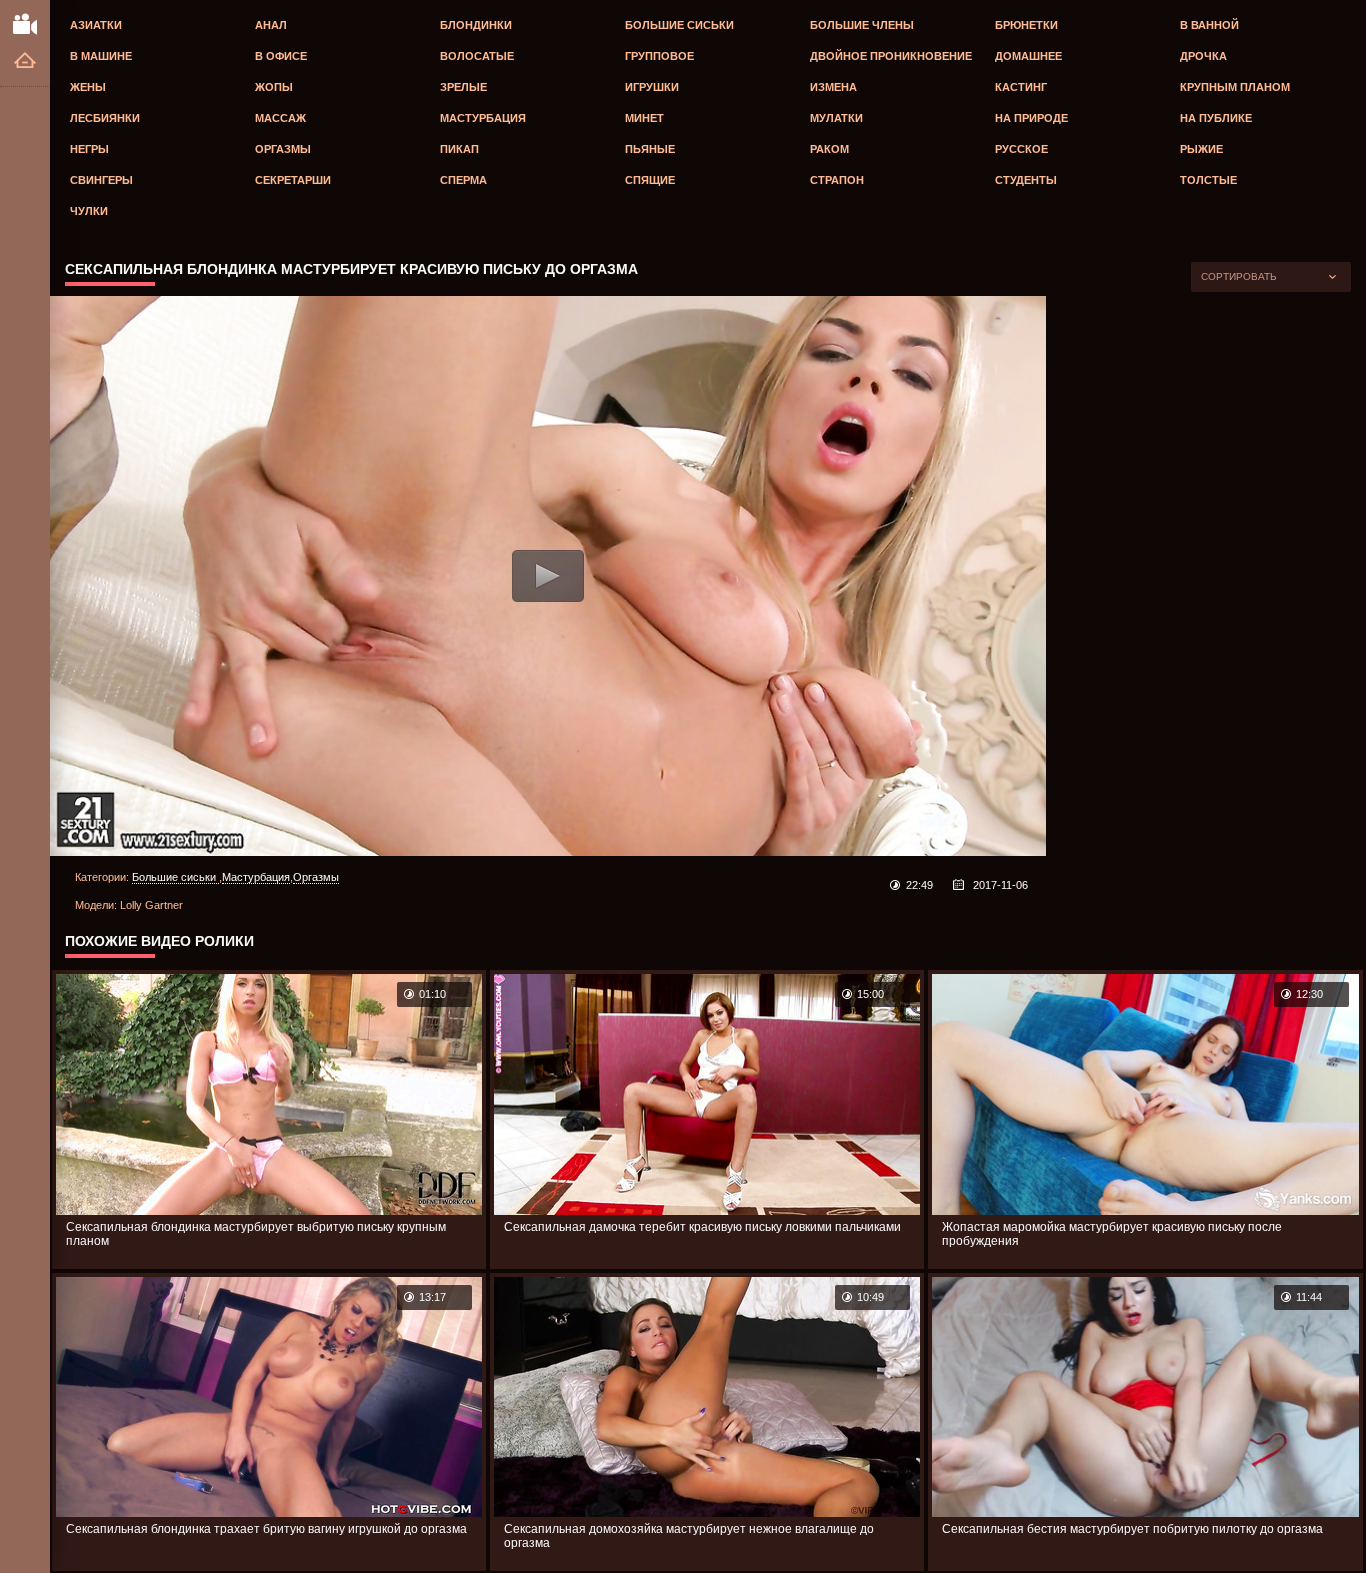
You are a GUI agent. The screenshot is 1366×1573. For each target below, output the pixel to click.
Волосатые (477, 56)
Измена (833, 87)
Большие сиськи (679, 25)
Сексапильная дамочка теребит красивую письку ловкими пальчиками (702, 1227)
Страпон (837, 180)
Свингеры (101, 180)
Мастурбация (483, 118)
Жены (88, 87)
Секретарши (293, 180)
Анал (271, 25)
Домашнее (1028, 56)
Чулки (89, 211)
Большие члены (862, 25)
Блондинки (476, 25)
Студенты (1026, 180)
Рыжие (1201, 149)
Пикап (459, 149)
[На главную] (25, 61)
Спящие (650, 180)
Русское (1021, 149)
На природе (1031, 118)
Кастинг (1021, 87)
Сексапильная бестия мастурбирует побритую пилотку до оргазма (1132, 1529)
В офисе (281, 56)
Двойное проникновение (891, 56)
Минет (644, 118)
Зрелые (463, 87)
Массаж (280, 118)
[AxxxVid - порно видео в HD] (25, 23)
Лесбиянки (105, 118)
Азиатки (96, 25)
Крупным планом (1235, 87)
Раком (829, 149)
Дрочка (1203, 56)
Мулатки (836, 118)
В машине (101, 56)
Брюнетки (1026, 25)
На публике (1216, 118)
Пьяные (650, 149)
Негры (89, 149)
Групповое (659, 56)
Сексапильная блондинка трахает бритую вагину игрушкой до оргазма (266, 1529)
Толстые (1208, 180)
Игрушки (652, 87)
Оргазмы (283, 149)
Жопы (274, 87)
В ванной (1209, 25)
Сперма (463, 180)
